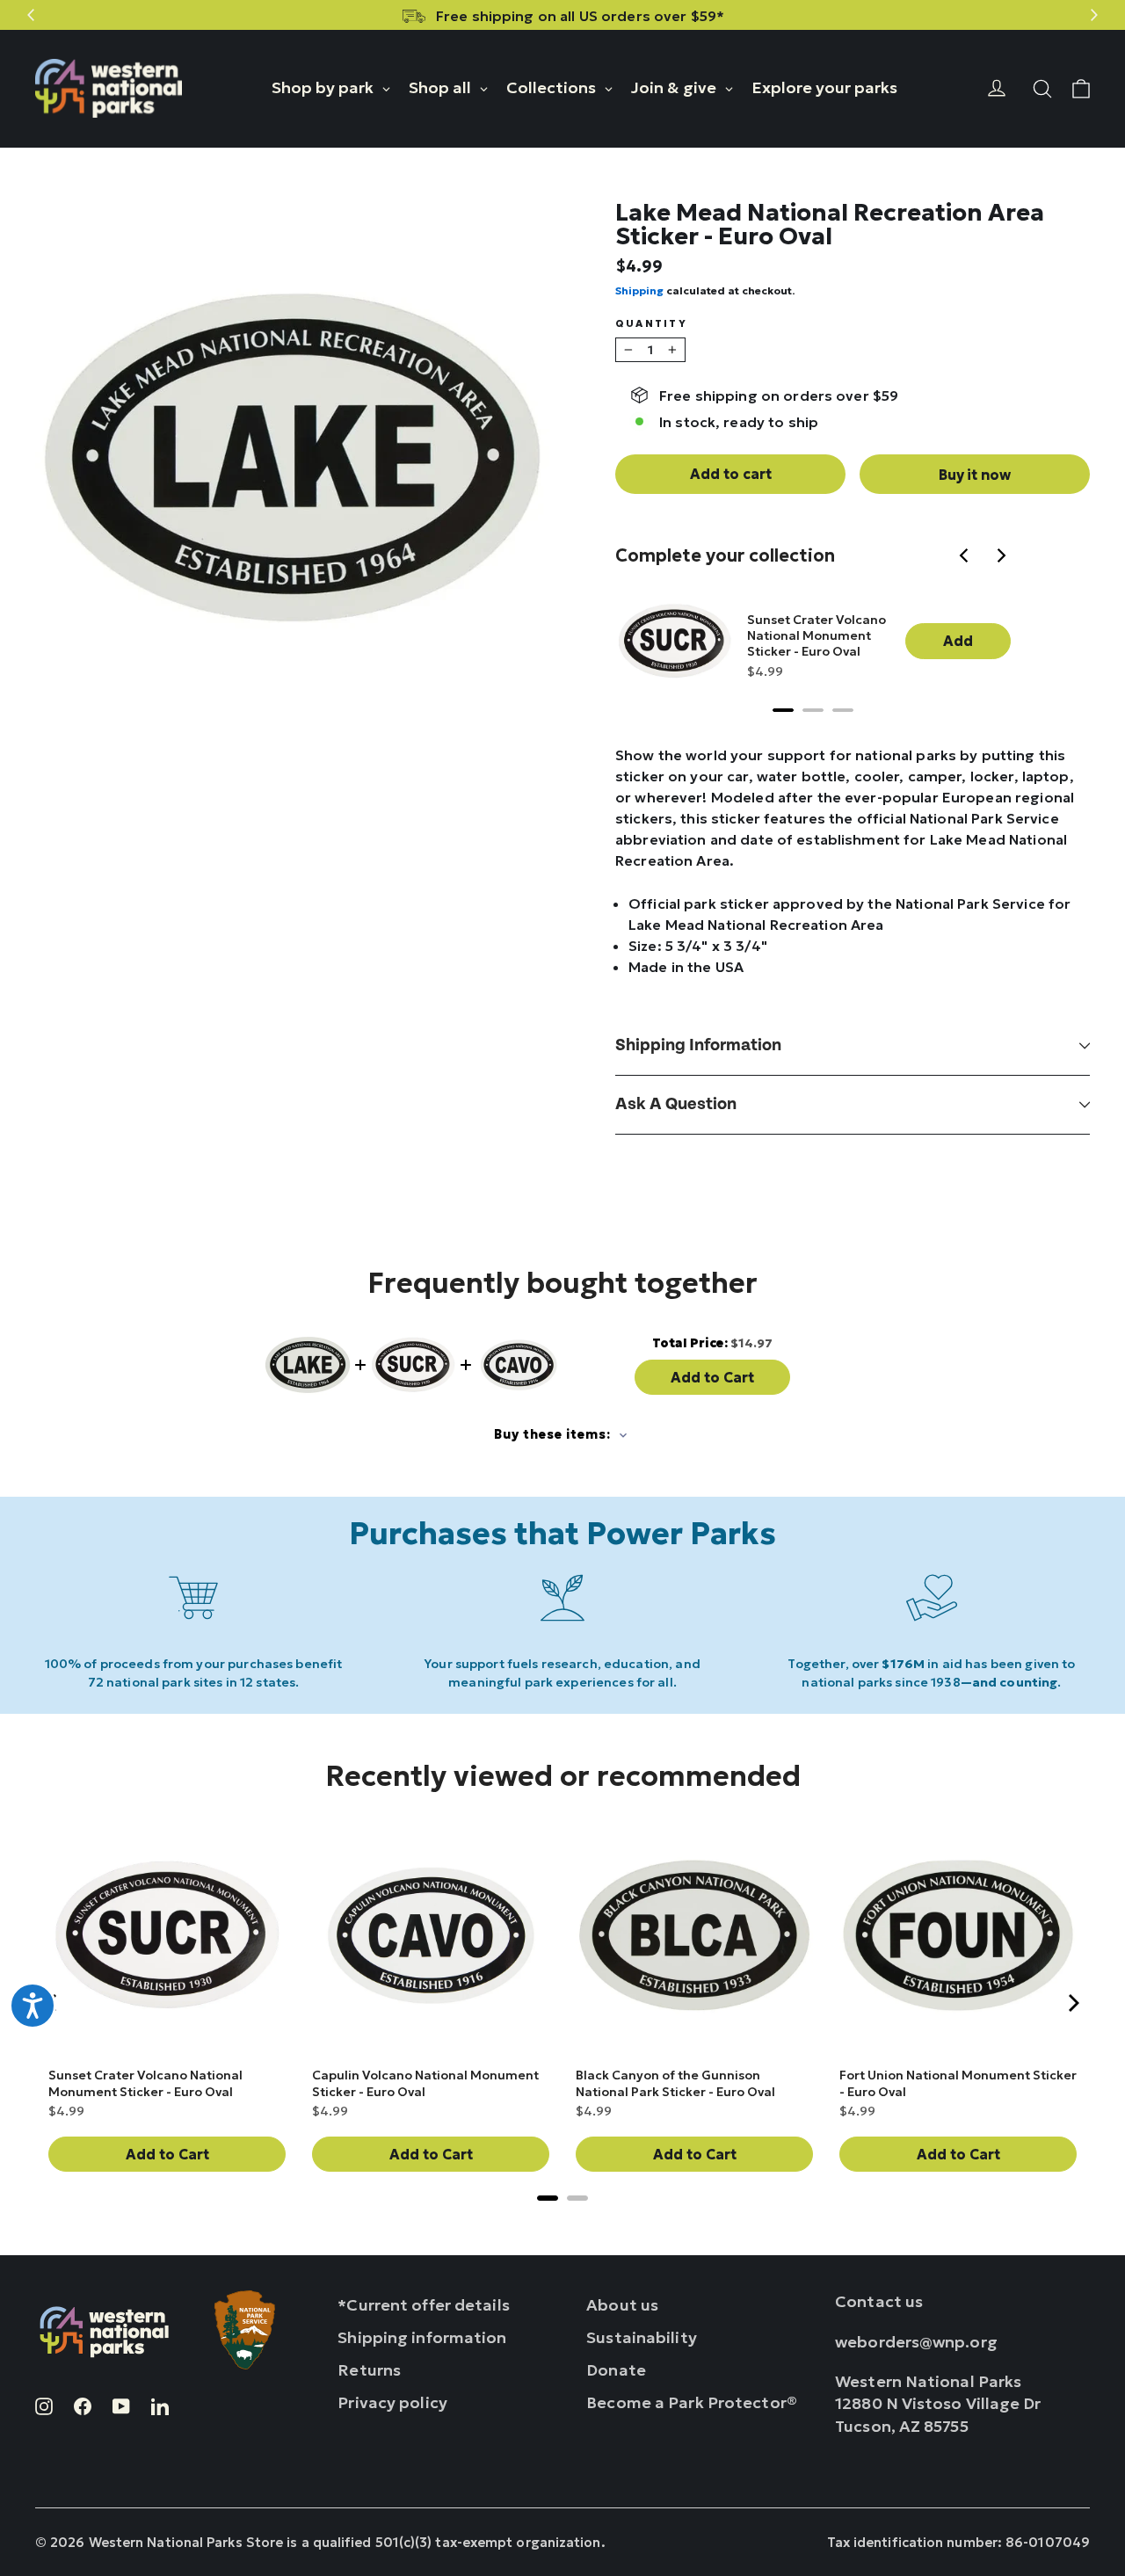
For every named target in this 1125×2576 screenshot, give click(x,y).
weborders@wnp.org (916, 2342)
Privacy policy (392, 2402)
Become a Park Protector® (692, 2402)
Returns (369, 2370)
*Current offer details (423, 2305)
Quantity (651, 324)
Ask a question (676, 1104)
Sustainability (642, 2337)
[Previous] (967, 557)
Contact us (879, 2301)
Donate (616, 2370)
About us (622, 2305)
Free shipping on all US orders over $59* (580, 16)
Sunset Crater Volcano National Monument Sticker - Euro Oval (817, 635)
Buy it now (975, 475)
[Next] (1002, 557)
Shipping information (698, 1045)
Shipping (639, 290)
